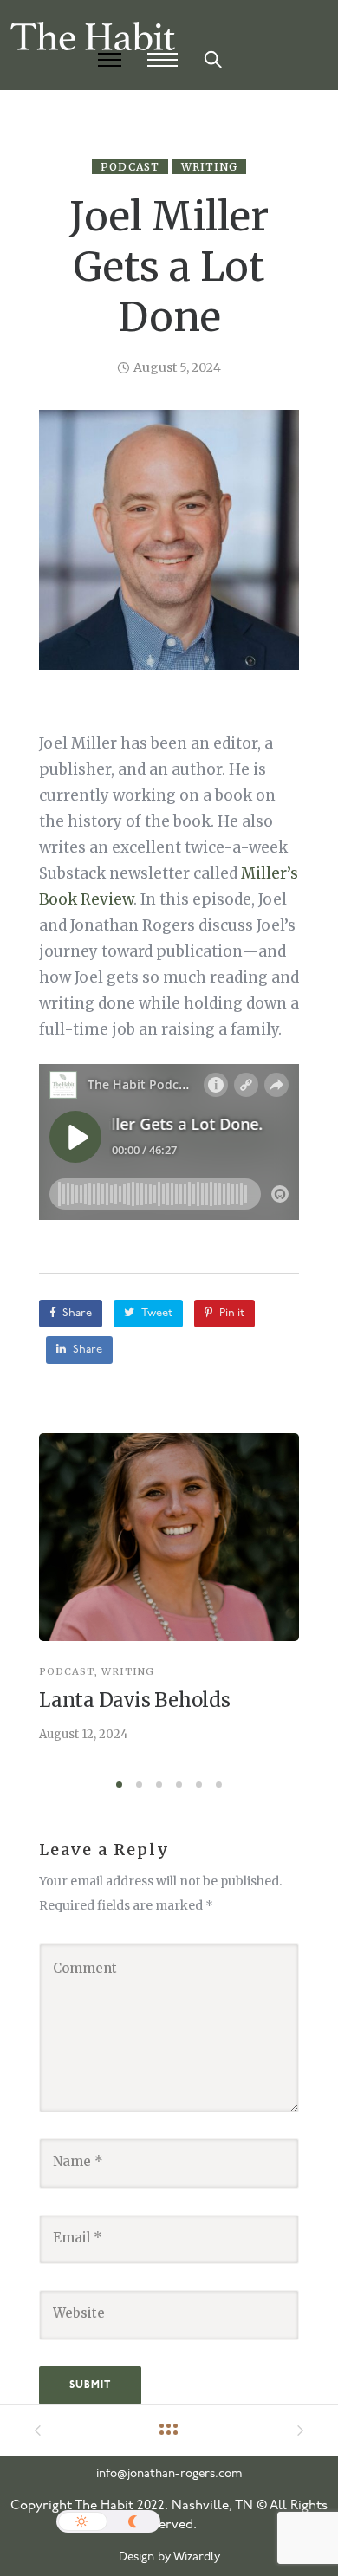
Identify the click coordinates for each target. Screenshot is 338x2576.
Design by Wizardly (169, 2557)
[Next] (292, 1602)
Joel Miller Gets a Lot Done (169, 267)
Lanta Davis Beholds (135, 1700)
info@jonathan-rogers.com (169, 2474)
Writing (209, 167)
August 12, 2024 (84, 1734)
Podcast (130, 167)
